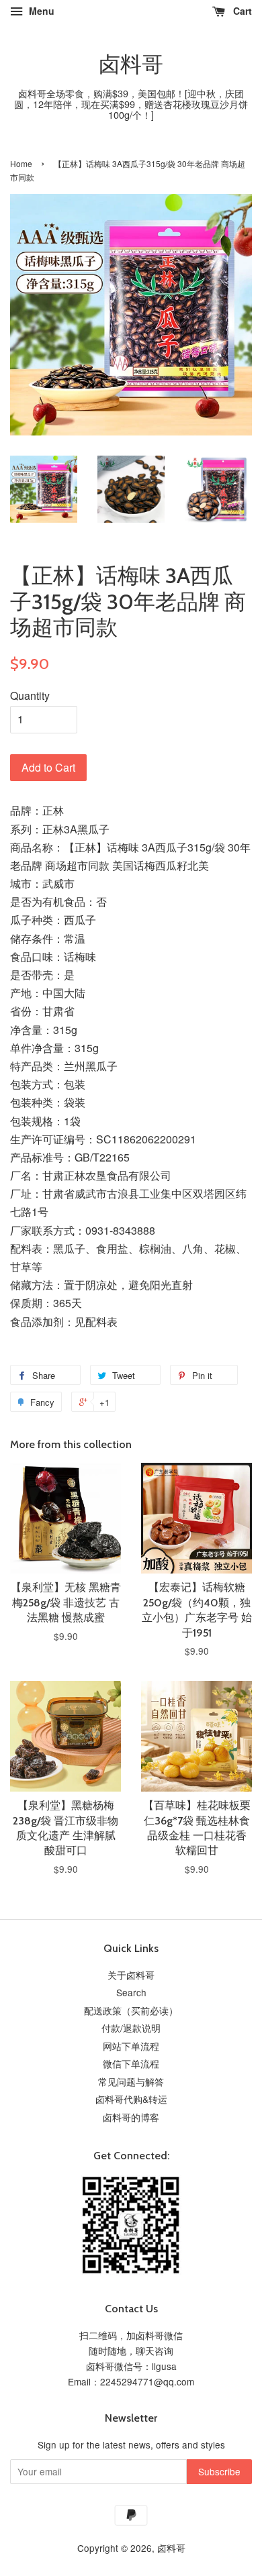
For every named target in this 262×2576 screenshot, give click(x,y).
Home (21, 163)
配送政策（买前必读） (131, 2010)
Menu (40, 11)
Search (131, 1992)
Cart (241, 11)
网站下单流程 (131, 2046)
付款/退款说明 (131, 2028)
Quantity (30, 695)
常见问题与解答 (131, 2081)
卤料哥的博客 (131, 2117)
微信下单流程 (131, 2063)
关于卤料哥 (131, 1975)
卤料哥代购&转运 (131, 2099)
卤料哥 (131, 64)
